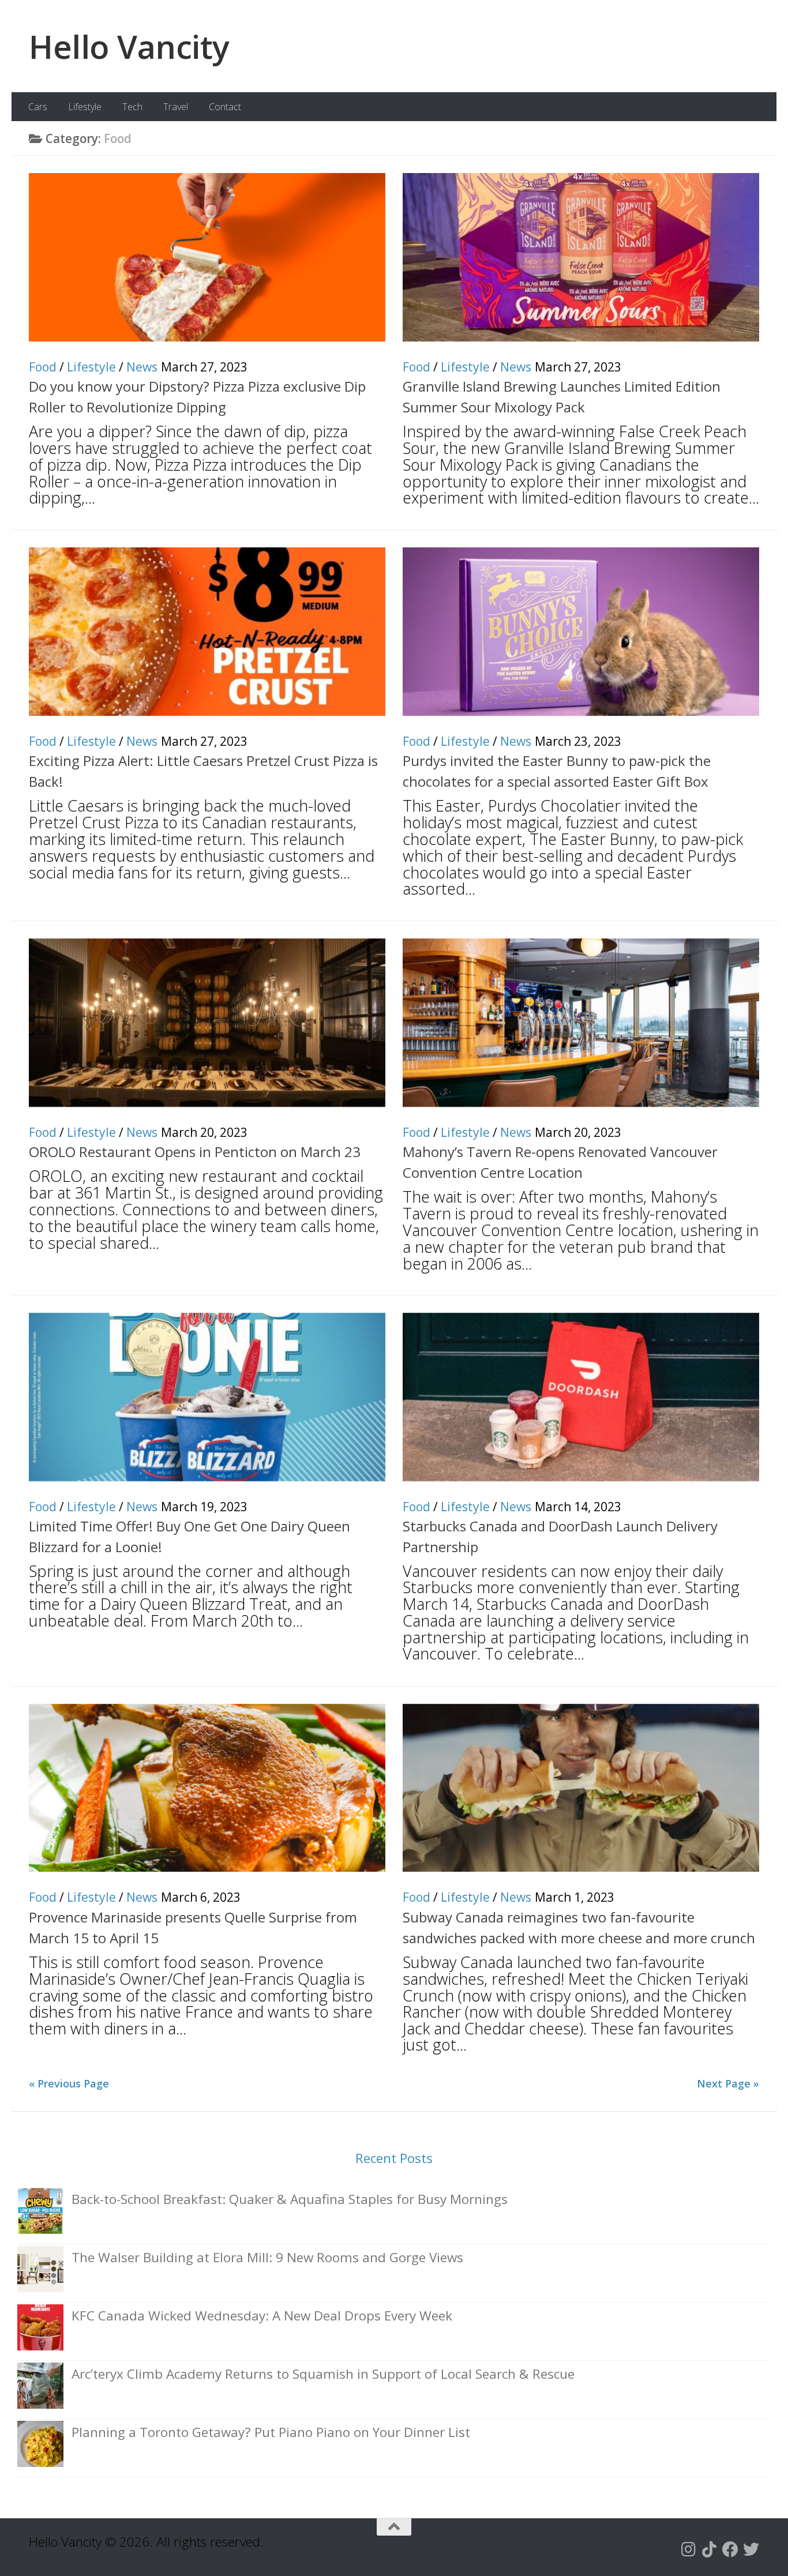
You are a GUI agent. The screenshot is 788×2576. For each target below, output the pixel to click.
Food (43, 367)
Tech (132, 107)
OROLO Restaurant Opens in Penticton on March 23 (195, 1152)
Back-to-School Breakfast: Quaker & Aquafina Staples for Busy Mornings (290, 2199)
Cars (38, 107)
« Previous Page (69, 2083)
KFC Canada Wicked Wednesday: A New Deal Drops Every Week (262, 2316)
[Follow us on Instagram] (689, 2549)
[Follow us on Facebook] (730, 2549)
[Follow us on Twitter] (751, 2549)
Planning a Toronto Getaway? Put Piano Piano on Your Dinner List (271, 2432)
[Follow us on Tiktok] (710, 2549)
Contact (225, 107)
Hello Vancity (129, 46)
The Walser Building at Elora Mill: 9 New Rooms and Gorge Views (267, 2257)
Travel (176, 107)
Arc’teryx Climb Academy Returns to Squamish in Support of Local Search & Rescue (323, 2374)
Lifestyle (85, 107)
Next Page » (728, 2083)
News (142, 367)
